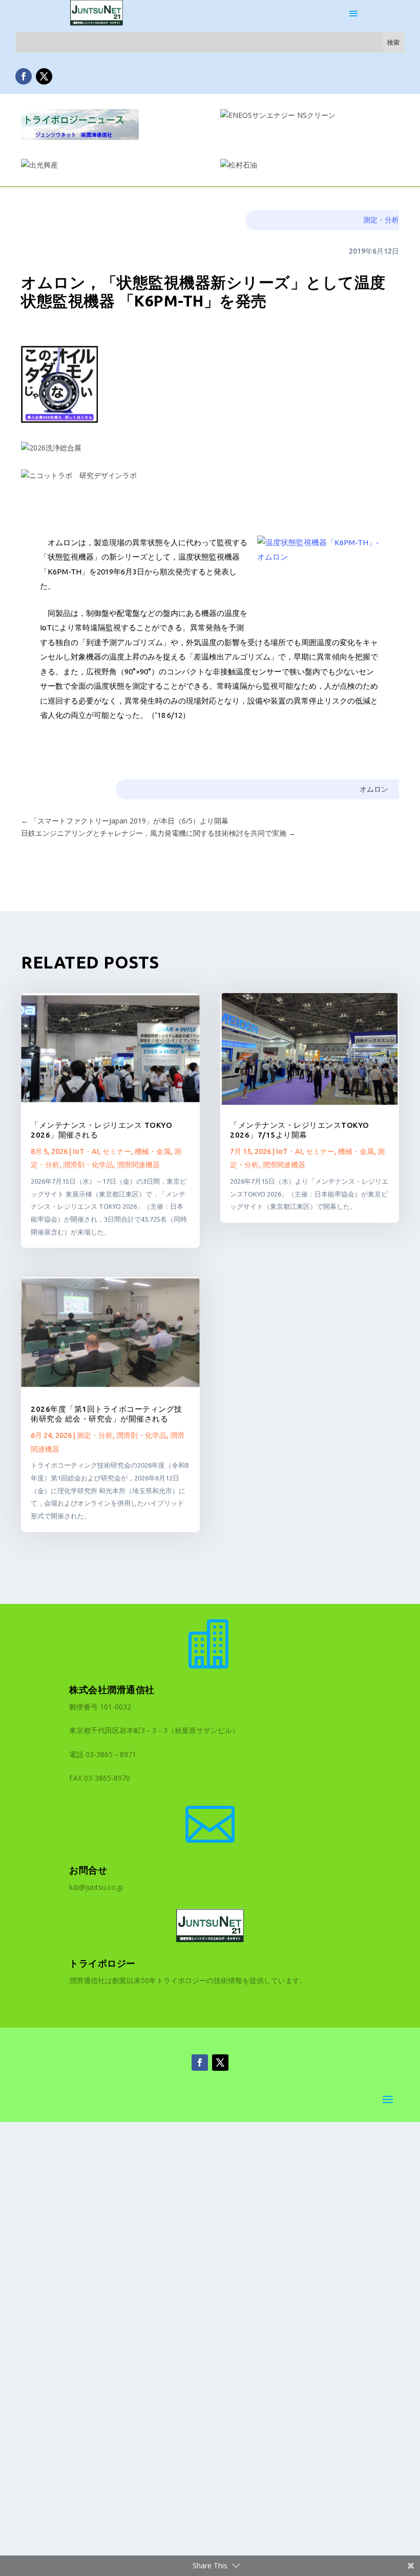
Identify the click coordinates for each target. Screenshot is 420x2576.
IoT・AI (86, 1151)
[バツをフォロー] (44, 76)
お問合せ (88, 1870)
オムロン (374, 789)
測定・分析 (381, 220)
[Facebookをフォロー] (24, 76)
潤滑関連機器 (138, 1165)
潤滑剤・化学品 (88, 1165)
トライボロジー (102, 1963)
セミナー (117, 1151)
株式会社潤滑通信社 (112, 1689)
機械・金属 (153, 1151)
